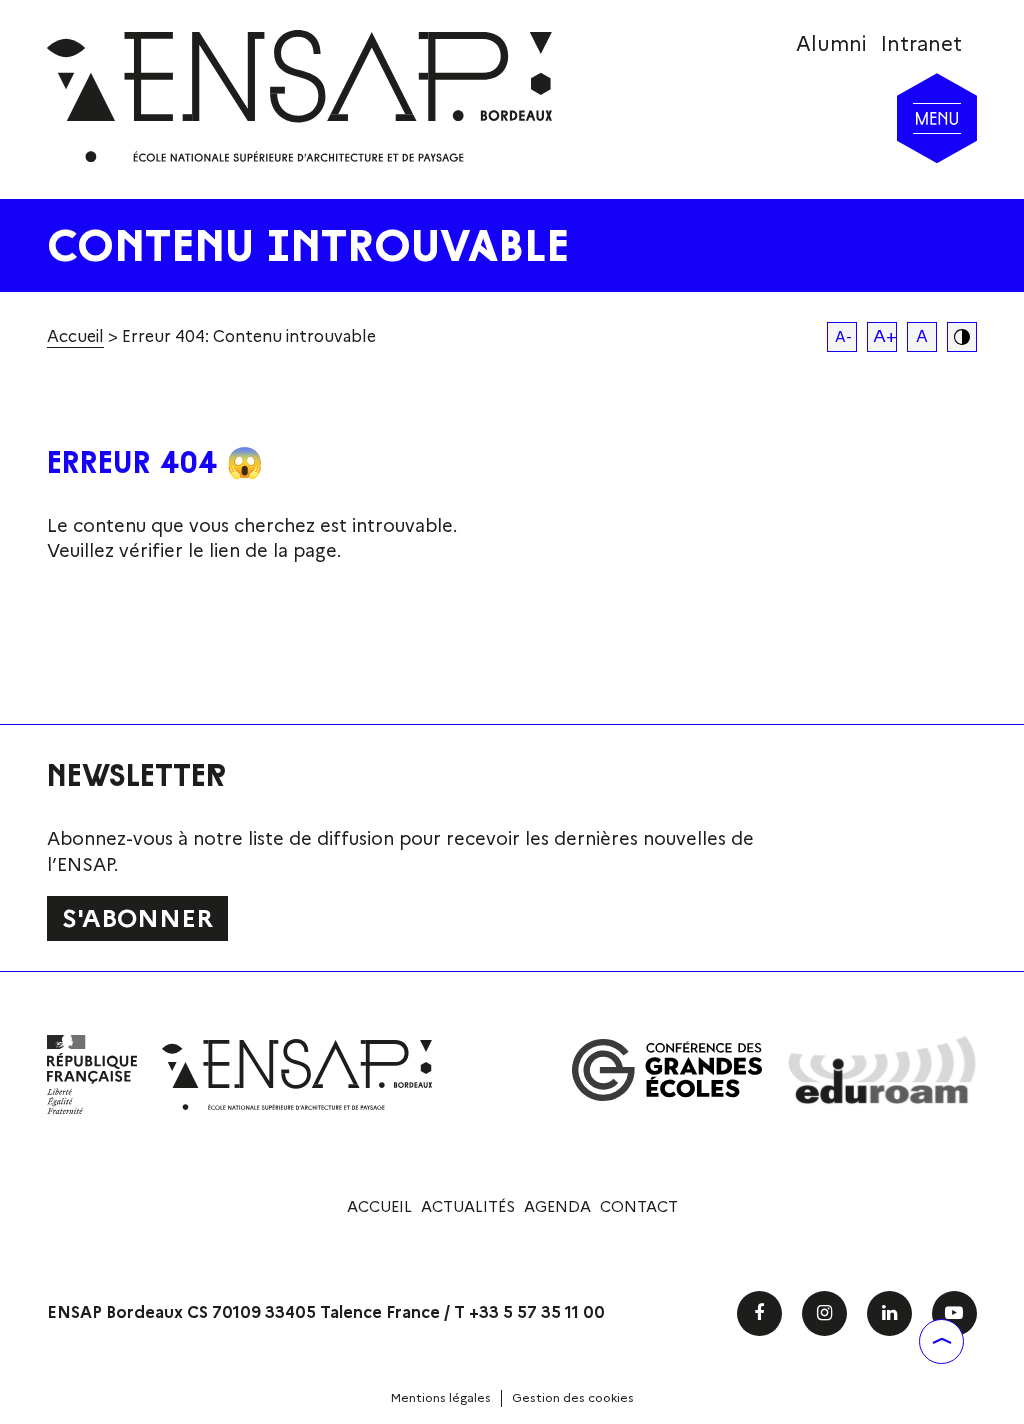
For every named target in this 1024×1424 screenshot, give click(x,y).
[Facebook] (759, 1313)
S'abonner (137, 918)
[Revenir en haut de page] (941, 1341)
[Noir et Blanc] (962, 337)
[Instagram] (824, 1313)
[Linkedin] (889, 1313)
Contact (639, 1207)
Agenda (557, 1207)
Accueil (75, 336)
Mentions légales (441, 1397)
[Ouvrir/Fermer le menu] (937, 118)
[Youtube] (954, 1313)
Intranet (921, 44)
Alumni (831, 44)
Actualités (468, 1207)
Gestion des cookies (573, 1397)
